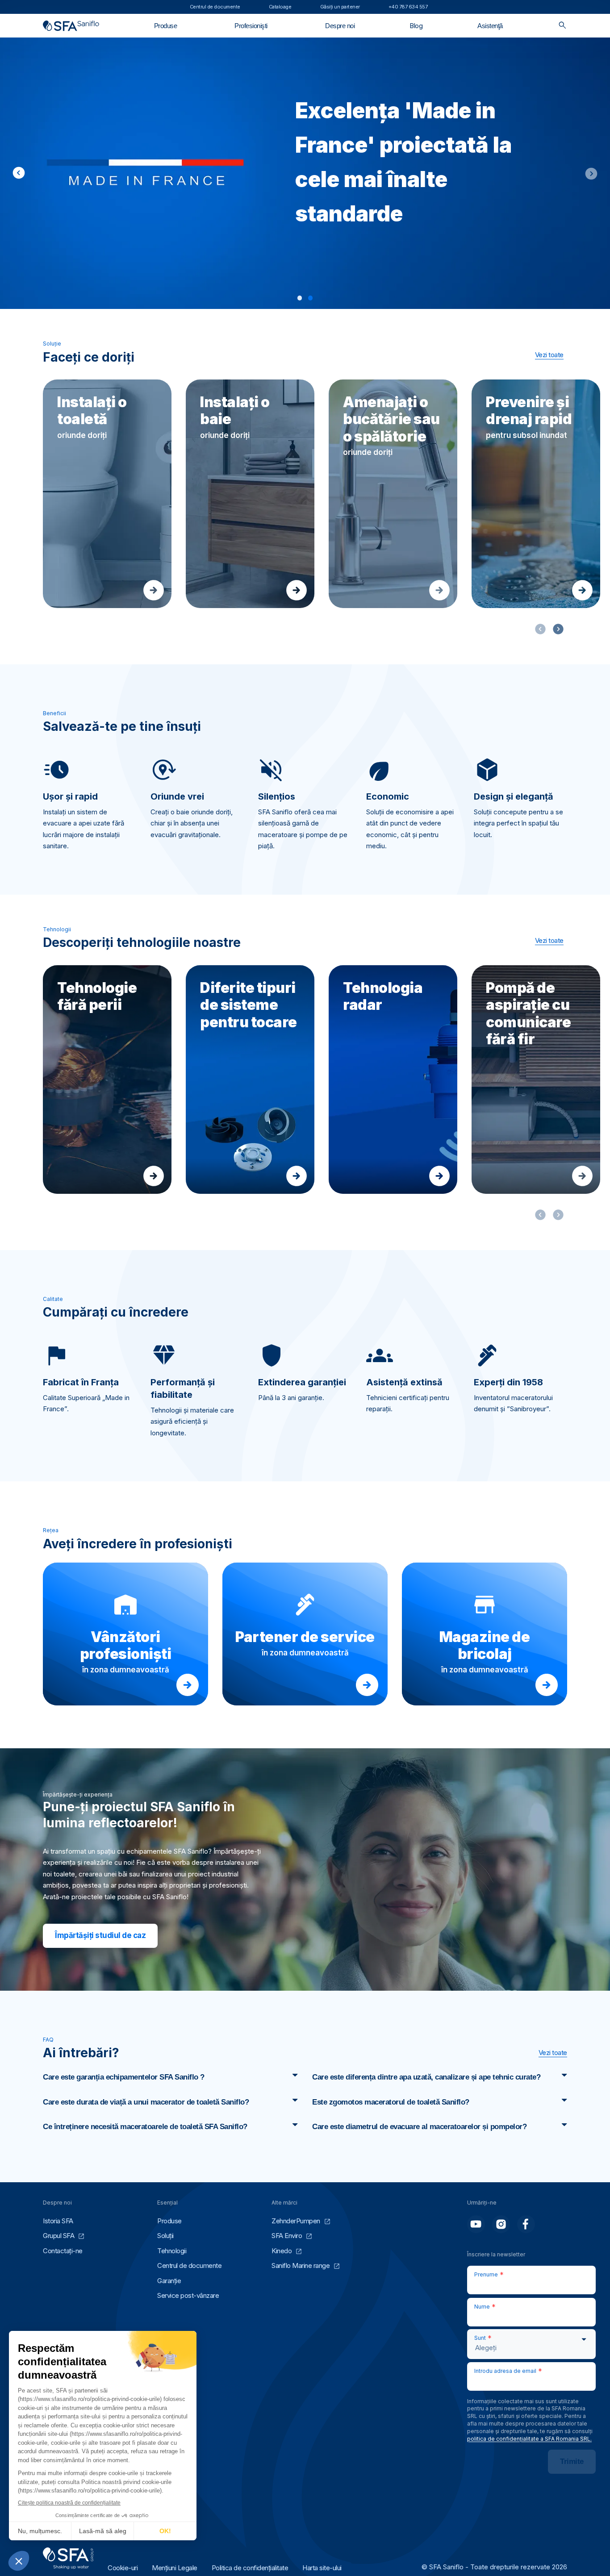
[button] (300, 298)
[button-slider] (558, 629)
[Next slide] (589, 173)
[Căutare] (562, 26)
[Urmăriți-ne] (476, 2224)
